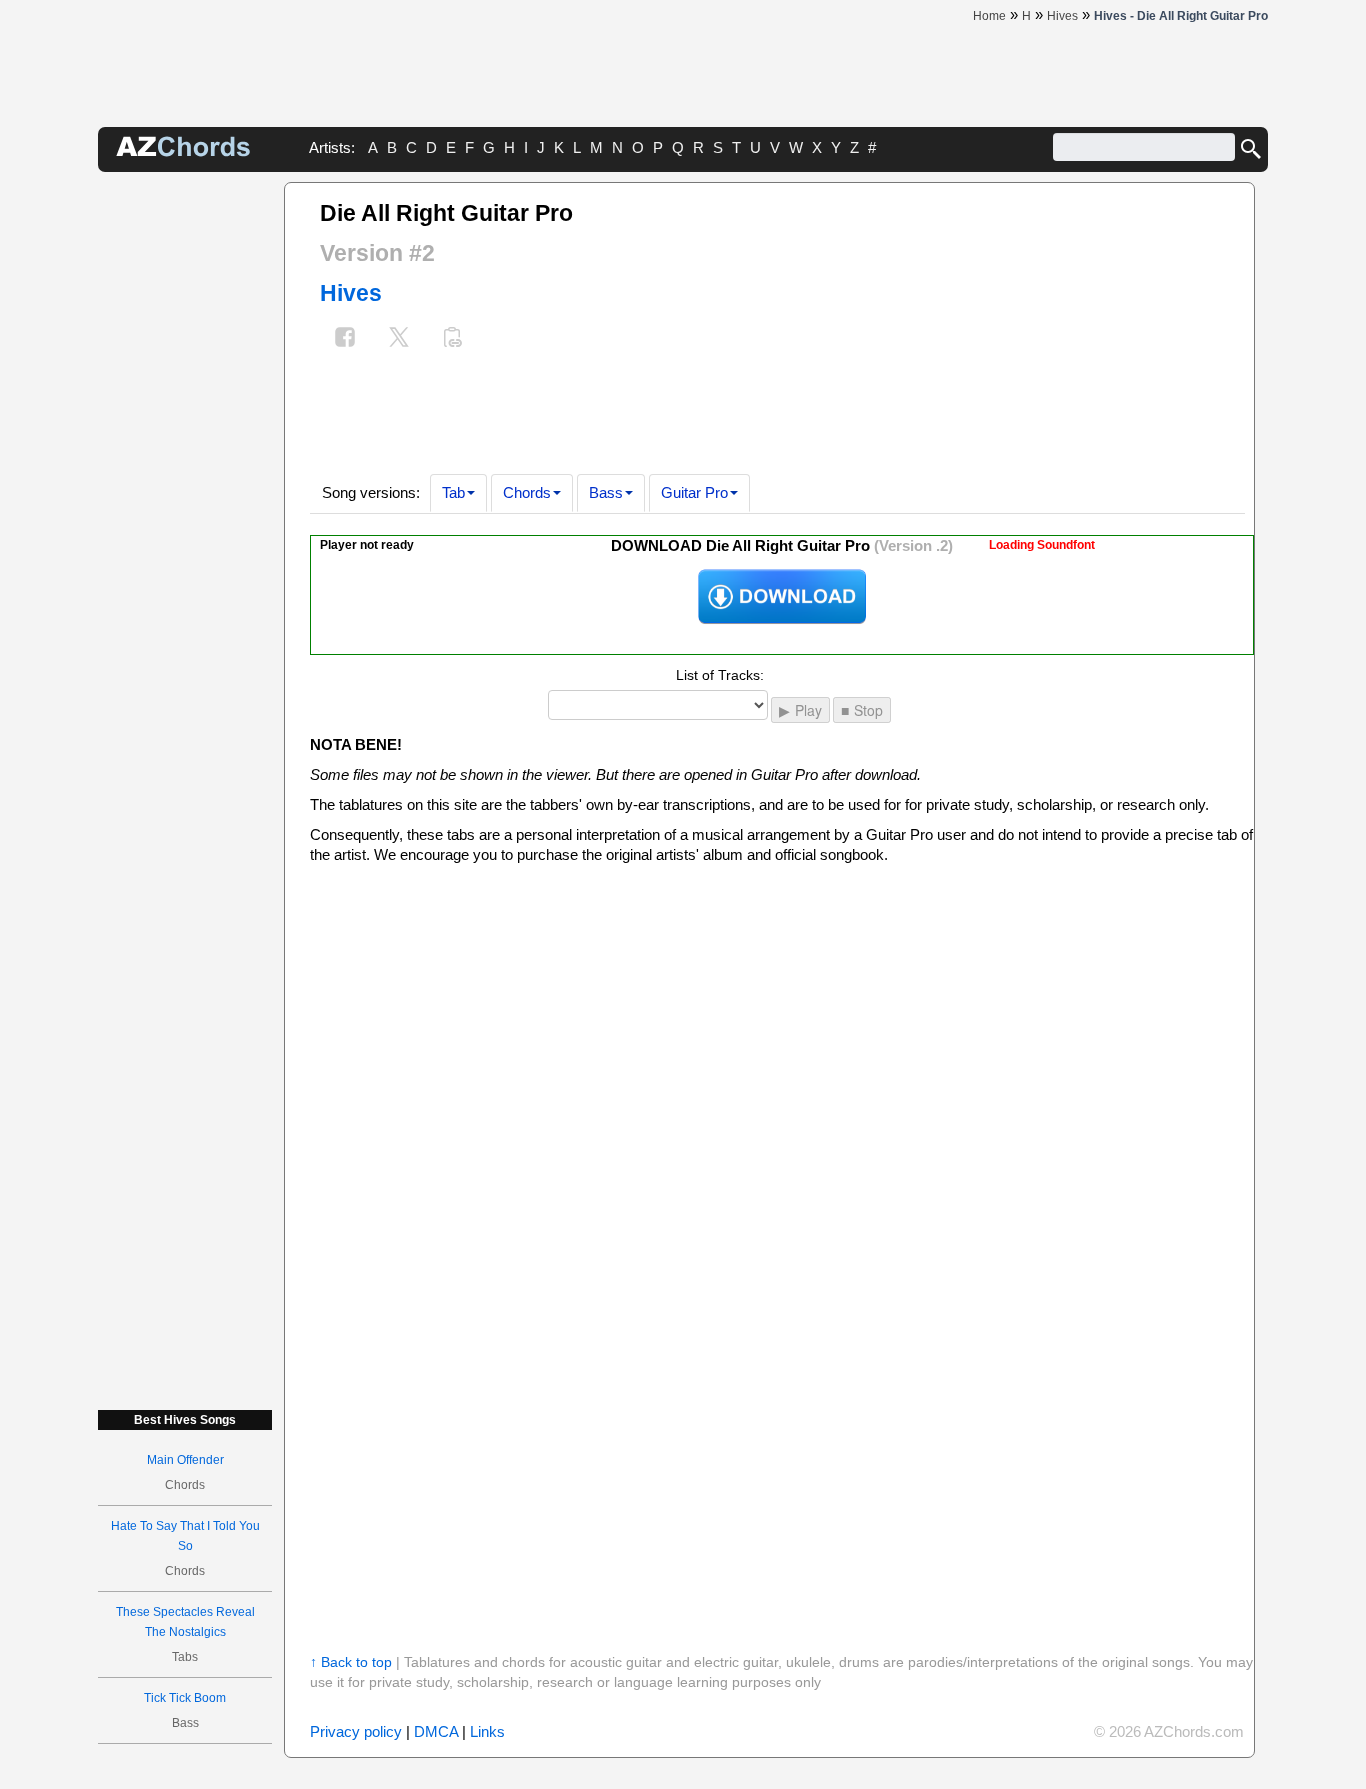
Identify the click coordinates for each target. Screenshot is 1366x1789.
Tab (453, 492)
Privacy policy (356, 1731)
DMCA (436, 1731)
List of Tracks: (720, 675)
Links (487, 1731)
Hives (351, 293)
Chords (527, 492)
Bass (606, 492)
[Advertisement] (185, 482)
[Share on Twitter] (399, 339)
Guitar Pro (694, 492)
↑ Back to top (351, 1662)
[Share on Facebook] (345, 339)
